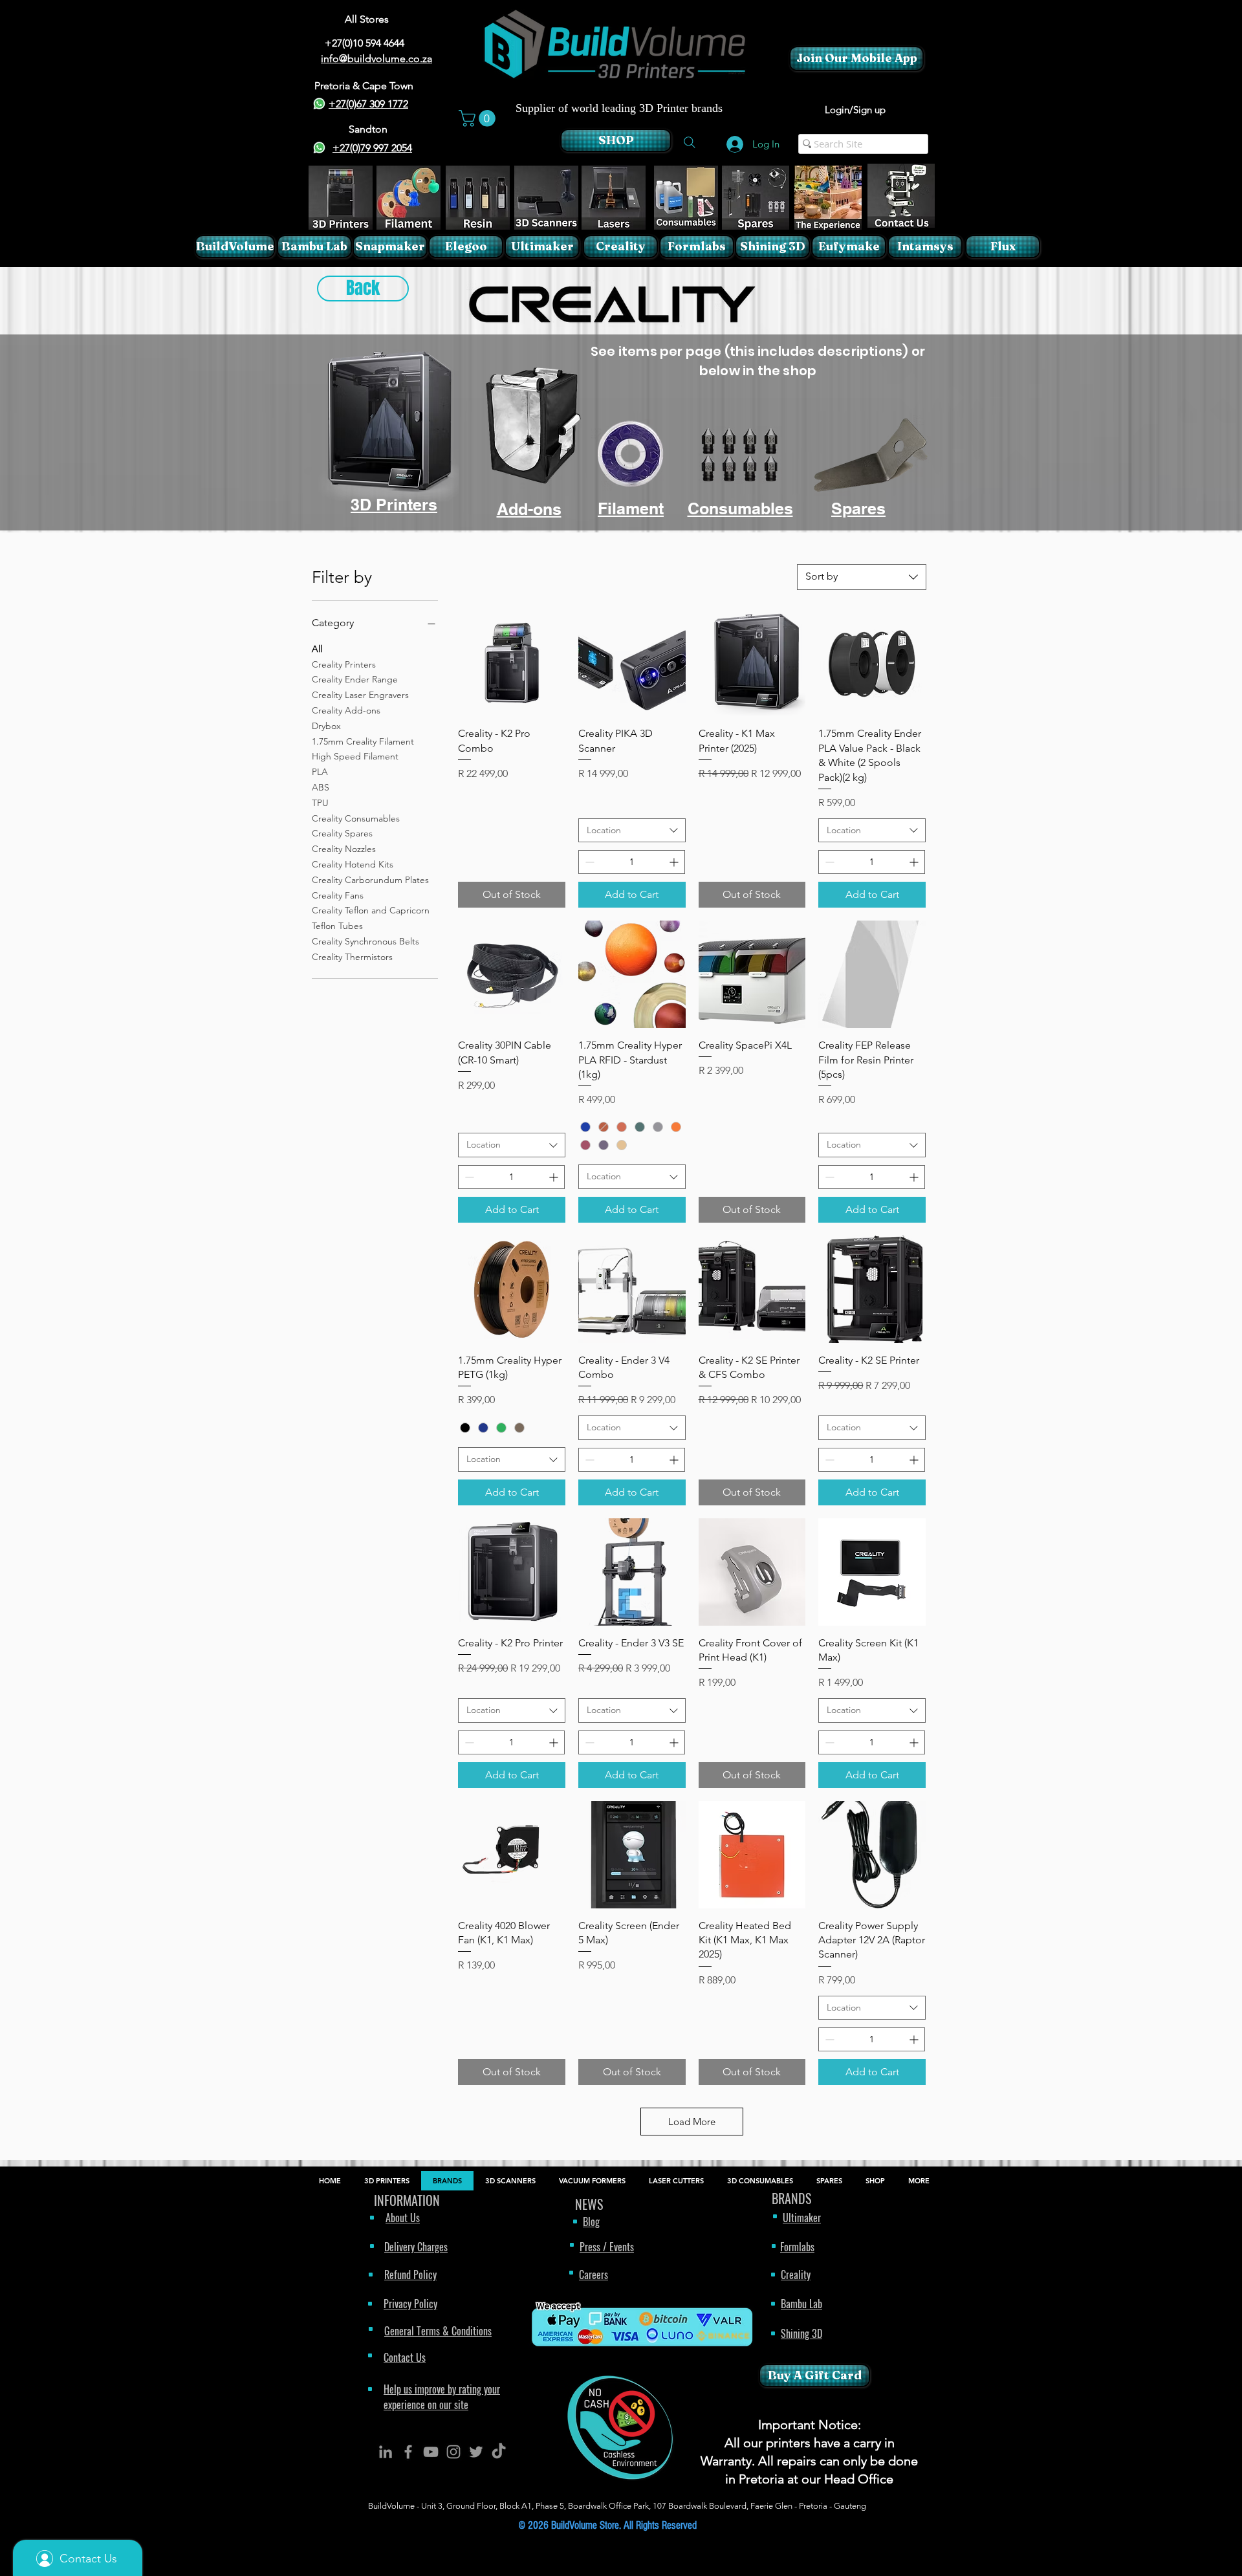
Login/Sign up (855, 110)
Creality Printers (344, 664)
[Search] (690, 142)
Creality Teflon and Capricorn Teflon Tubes (371, 918)
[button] (479, 118)
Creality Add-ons (346, 710)
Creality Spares (342, 833)
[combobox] (862, 577)
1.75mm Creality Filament (363, 741)
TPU (320, 803)
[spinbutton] (632, 862)
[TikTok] (499, 2452)
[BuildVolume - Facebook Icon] (408, 2452)
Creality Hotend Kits (353, 864)
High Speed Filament (355, 756)
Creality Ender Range (355, 679)
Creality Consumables (356, 818)
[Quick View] (512, 663)
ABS (321, 787)
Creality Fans (338, 895)
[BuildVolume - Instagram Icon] (453, 2452)
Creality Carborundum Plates (370, 880)
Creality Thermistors (352, 957)
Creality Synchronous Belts (365, 941)
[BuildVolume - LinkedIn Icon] (386, 2452)
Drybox (326, 726)
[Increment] (675, 862)
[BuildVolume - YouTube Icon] (431, 2452)
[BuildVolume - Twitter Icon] (476, 2452)
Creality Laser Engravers (360, 695)
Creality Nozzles (344, 849)
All (317, 649)
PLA (320, 772)
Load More (692, 2122)
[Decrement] (588, 862)
